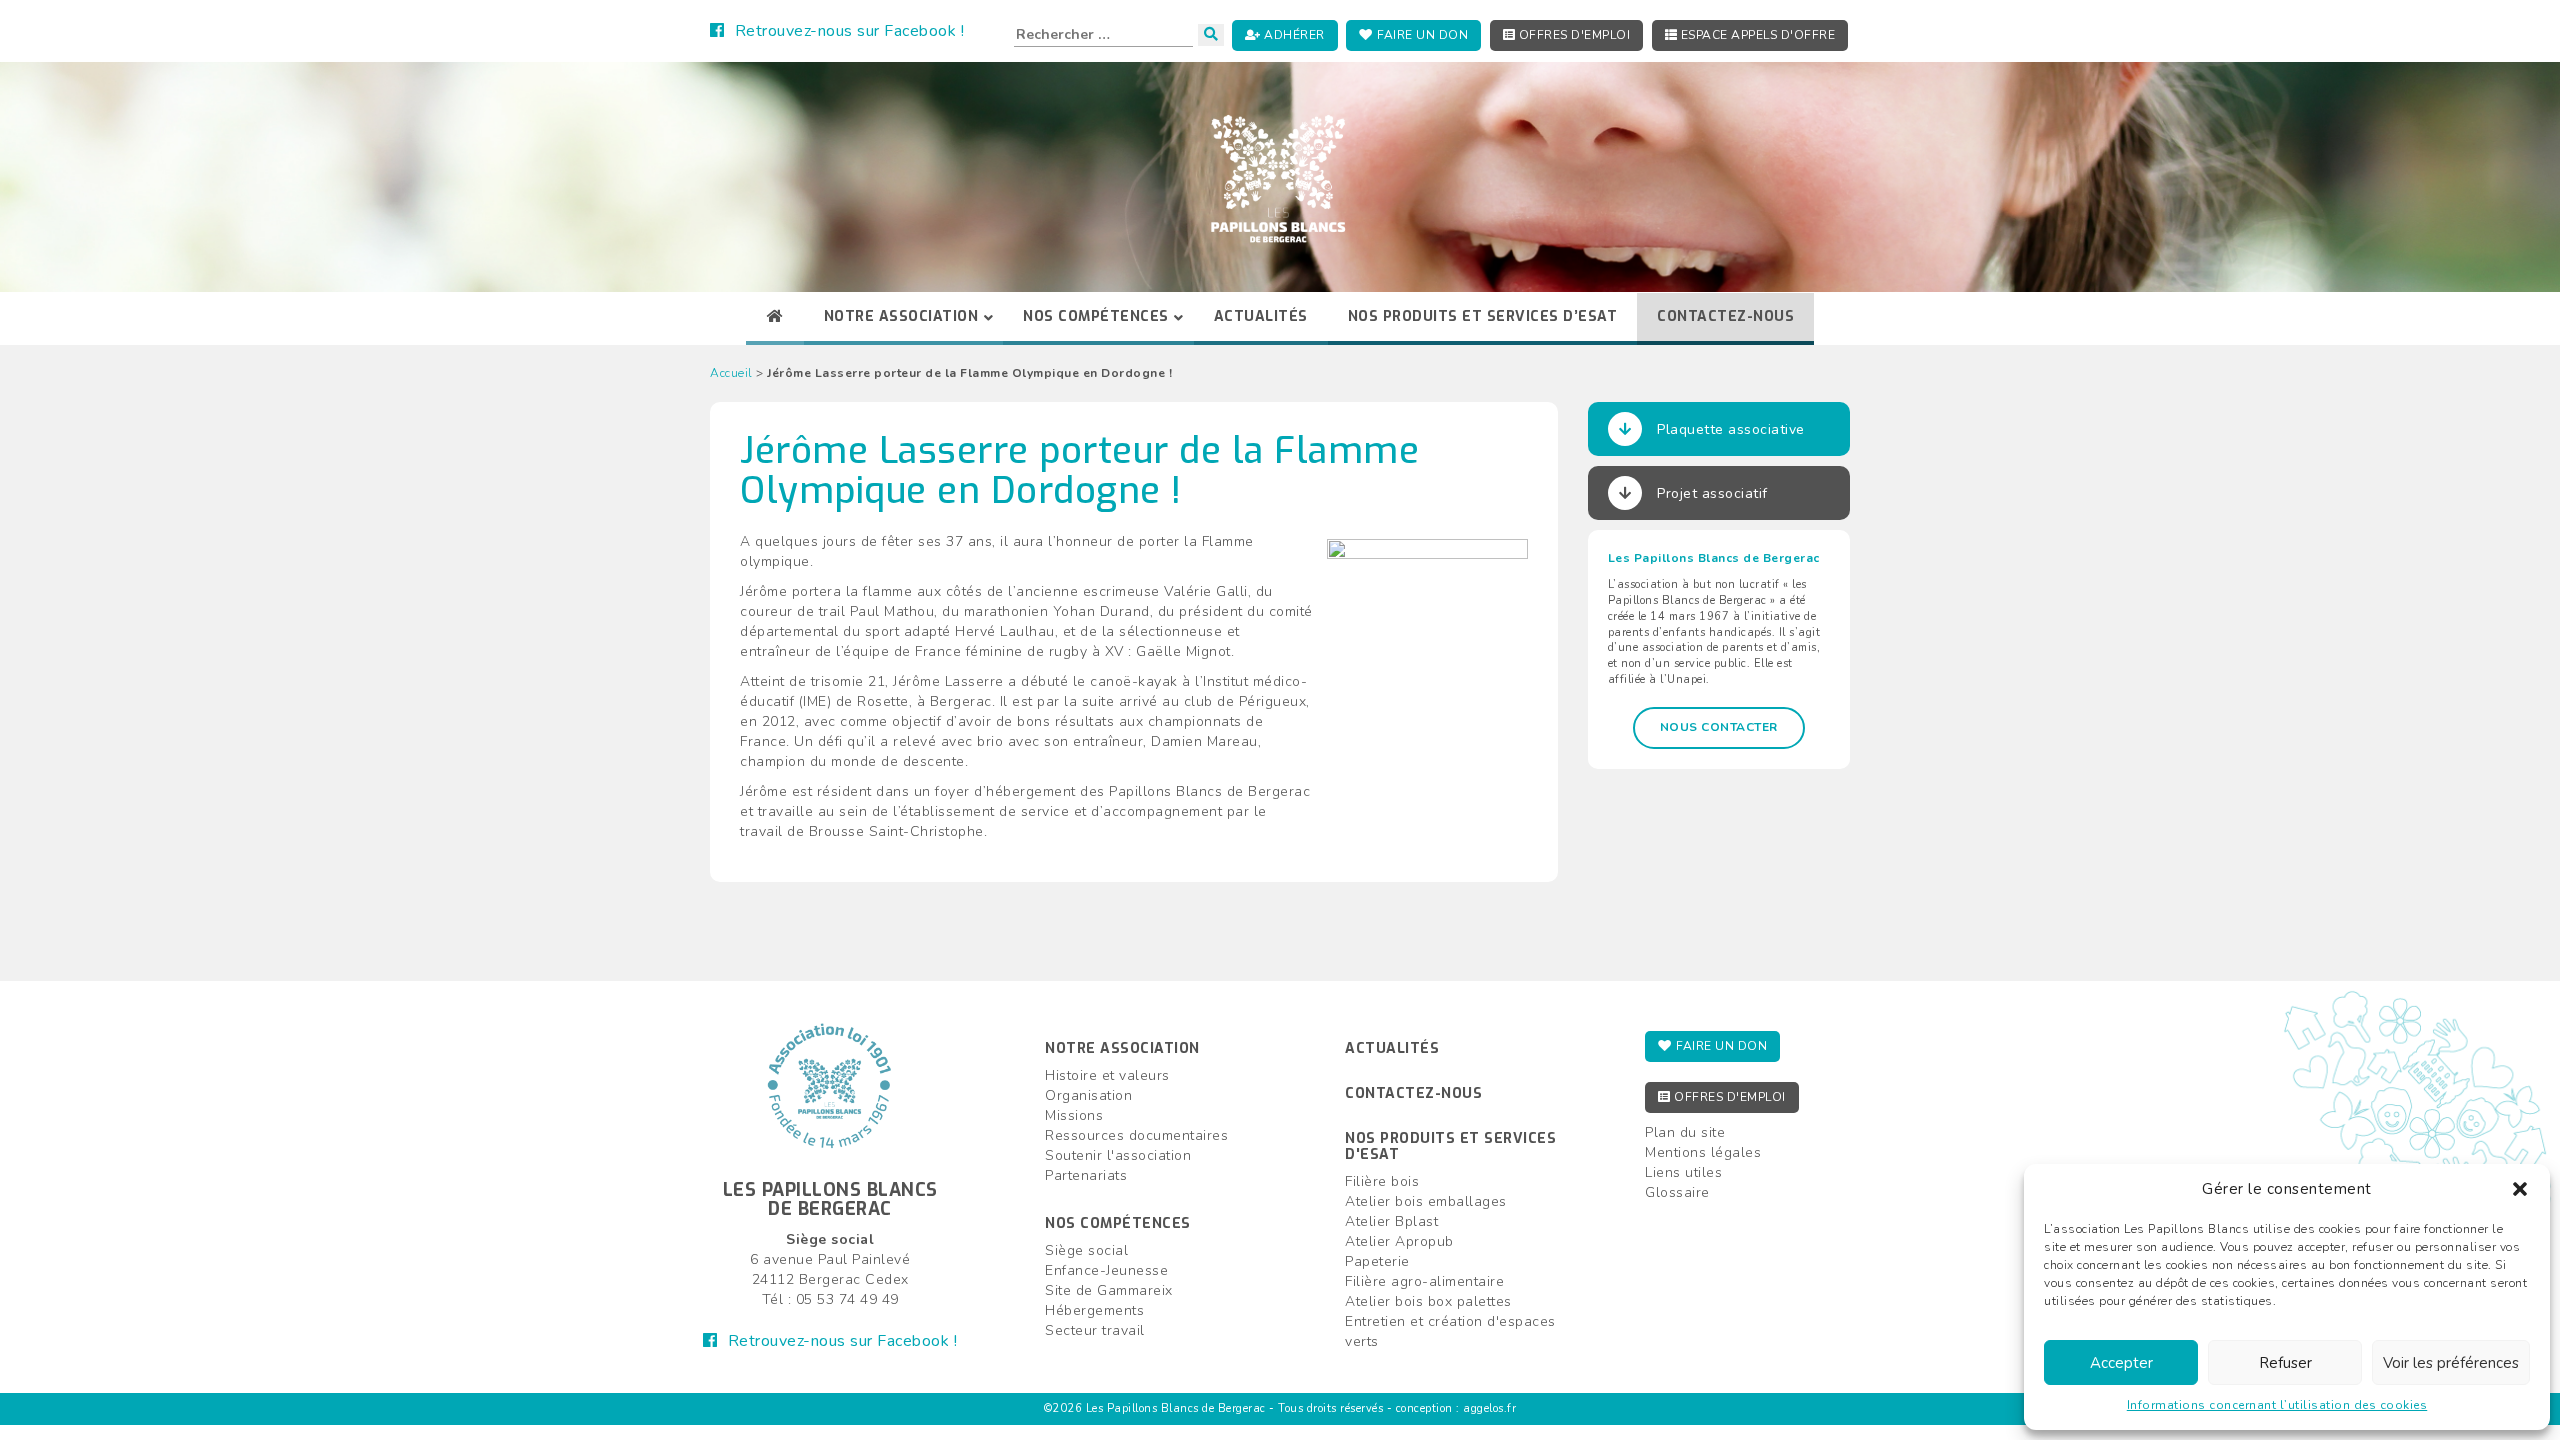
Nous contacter (1719, 727)
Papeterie (1377, 1261)
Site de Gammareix (1109, 1290)
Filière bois (1382, 1181)
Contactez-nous (1413, 1093)
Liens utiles (1683, 1172)
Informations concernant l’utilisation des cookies (2277, 1405)
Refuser (2285, 1363)
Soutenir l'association (1118, 1155)
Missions (1074, 1115)
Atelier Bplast (1391, 1221)
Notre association (1122, 1048)
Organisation (1088, 1095)
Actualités (1392, 1048)
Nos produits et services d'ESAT (1450, 1146)
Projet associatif (1712, 493)
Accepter (2121, 1363)
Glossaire (1677, 1192)
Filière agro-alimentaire (1424, 1281)
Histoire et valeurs (1107, 1075)
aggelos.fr (1489, 1408)
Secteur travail (1095, 1330)
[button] (2520, 1189)
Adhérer (1293, 35)
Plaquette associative (1731, 429)
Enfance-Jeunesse (1106, 1270)
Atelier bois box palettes (1428, 1301)
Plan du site (1685, 1132)
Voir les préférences (2451, 1363)
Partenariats (1086, 1175)
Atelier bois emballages (1426, 1201)
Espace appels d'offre (1756, 35)
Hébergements (1094, 1310)
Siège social (1086, 1250)
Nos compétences (1118, 1223)
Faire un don (1421, 35)
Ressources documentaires (1136, 1135)
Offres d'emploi (1572, 35)
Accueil (731, 373)
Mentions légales (1703, 1152)
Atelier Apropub (1399, 1241)
